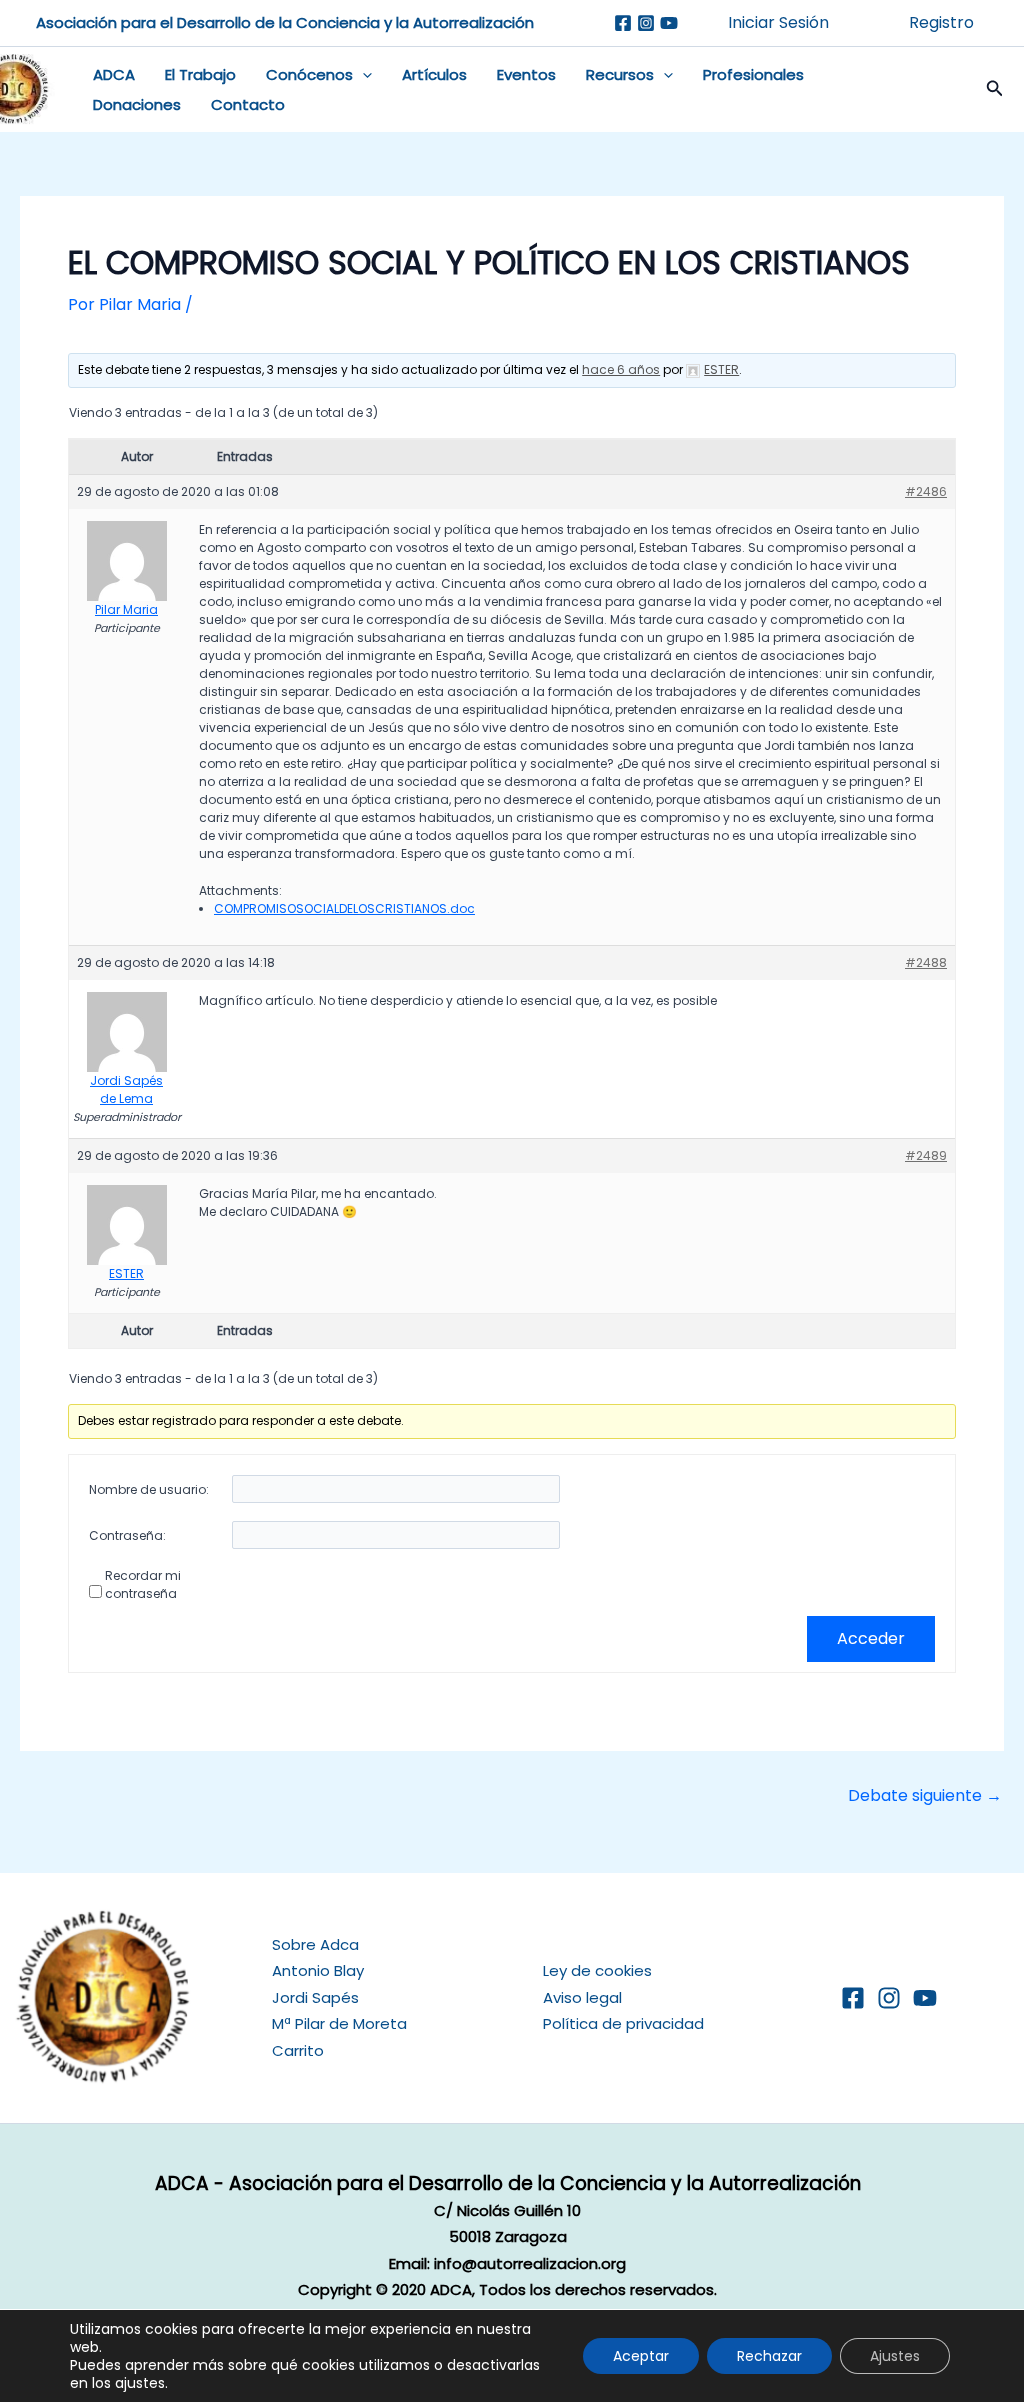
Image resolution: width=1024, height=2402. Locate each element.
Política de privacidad (623, 2023)
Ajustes (895, 2356)
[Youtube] (669, 23)
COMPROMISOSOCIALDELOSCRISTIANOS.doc (344, 908)
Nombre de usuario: (149, 1489)
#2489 (926, 1155)
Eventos (526, 74)
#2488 (926, 962)
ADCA (114, 74)
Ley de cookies (597, 1970)
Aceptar (641, 2356)
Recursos (620, 74)
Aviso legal (582, 1997)
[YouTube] (925, 1998)
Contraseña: (127, 1535)
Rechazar (769, 2356)
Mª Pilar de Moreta (339, 2023)
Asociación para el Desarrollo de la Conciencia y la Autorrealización (285, 22)
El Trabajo (200, 74)
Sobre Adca (315, 1944)
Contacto (248, 104)
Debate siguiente (925, 1796)
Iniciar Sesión (778, 22)
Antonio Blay (318, 1970)
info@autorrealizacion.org (530, 2263)
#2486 (926, 491)
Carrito (298, 2050)
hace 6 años (621, 369)
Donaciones (137, 104)
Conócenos (309, 74)
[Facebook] (623, 23)
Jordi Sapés (315, 1997)
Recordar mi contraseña (143, 1584)
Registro (941, 22)
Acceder (871, 1638)
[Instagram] (646, 23)
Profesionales (753, 74)
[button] (362, 75)
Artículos (434, 74)
